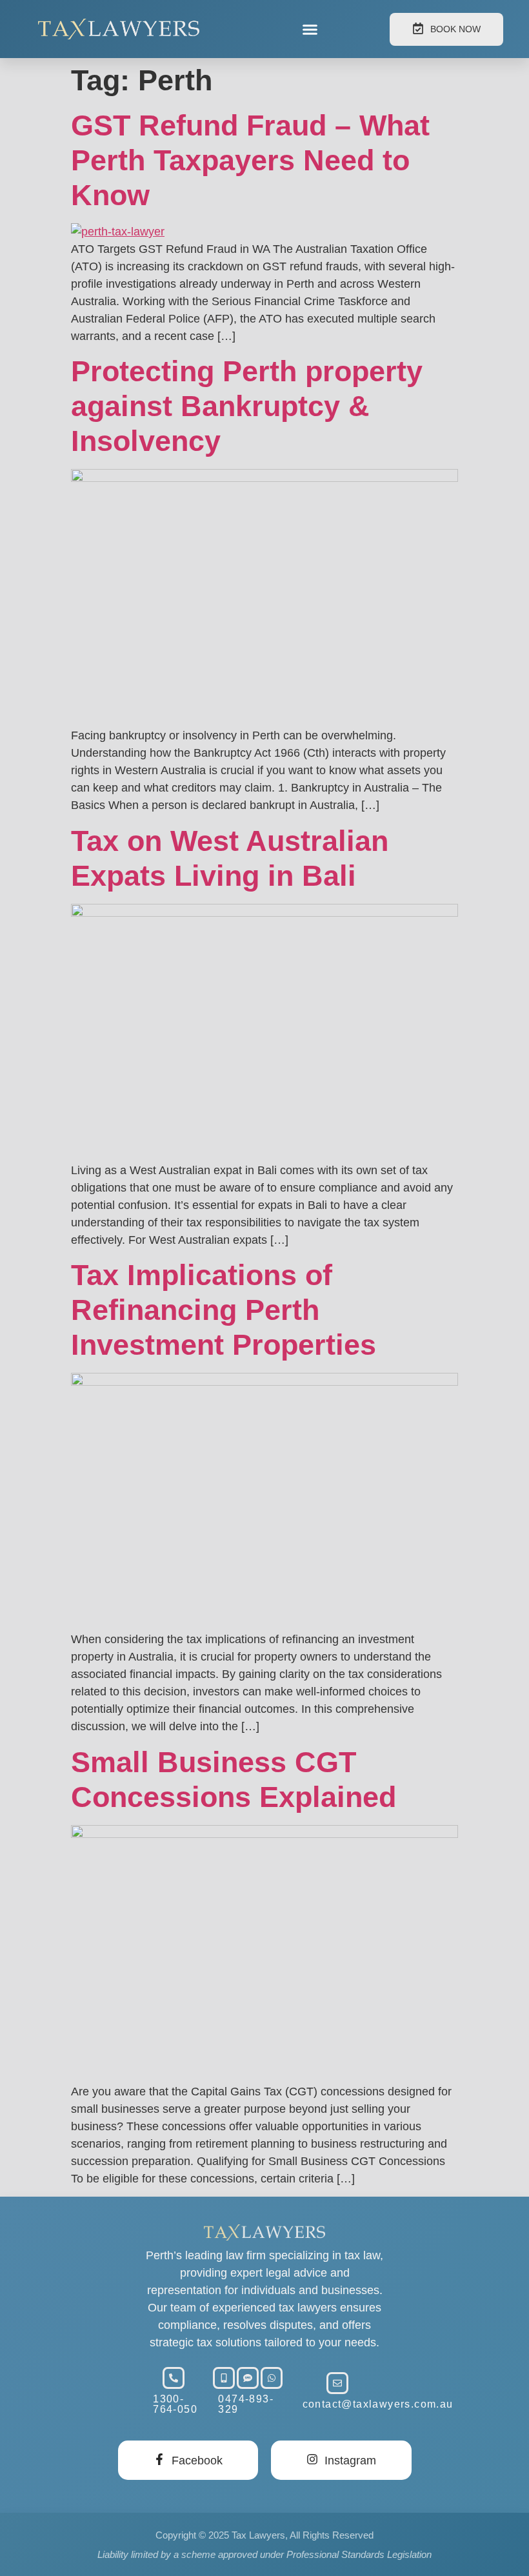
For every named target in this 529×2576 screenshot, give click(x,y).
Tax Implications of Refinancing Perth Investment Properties (224, 1310)
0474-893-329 (246, 2404)
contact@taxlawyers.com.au (378, 2404)
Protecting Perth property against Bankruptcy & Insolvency (247, 406)
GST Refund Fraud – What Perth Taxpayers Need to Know (250, 160)
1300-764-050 (175, 2404)
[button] (310, 29)
